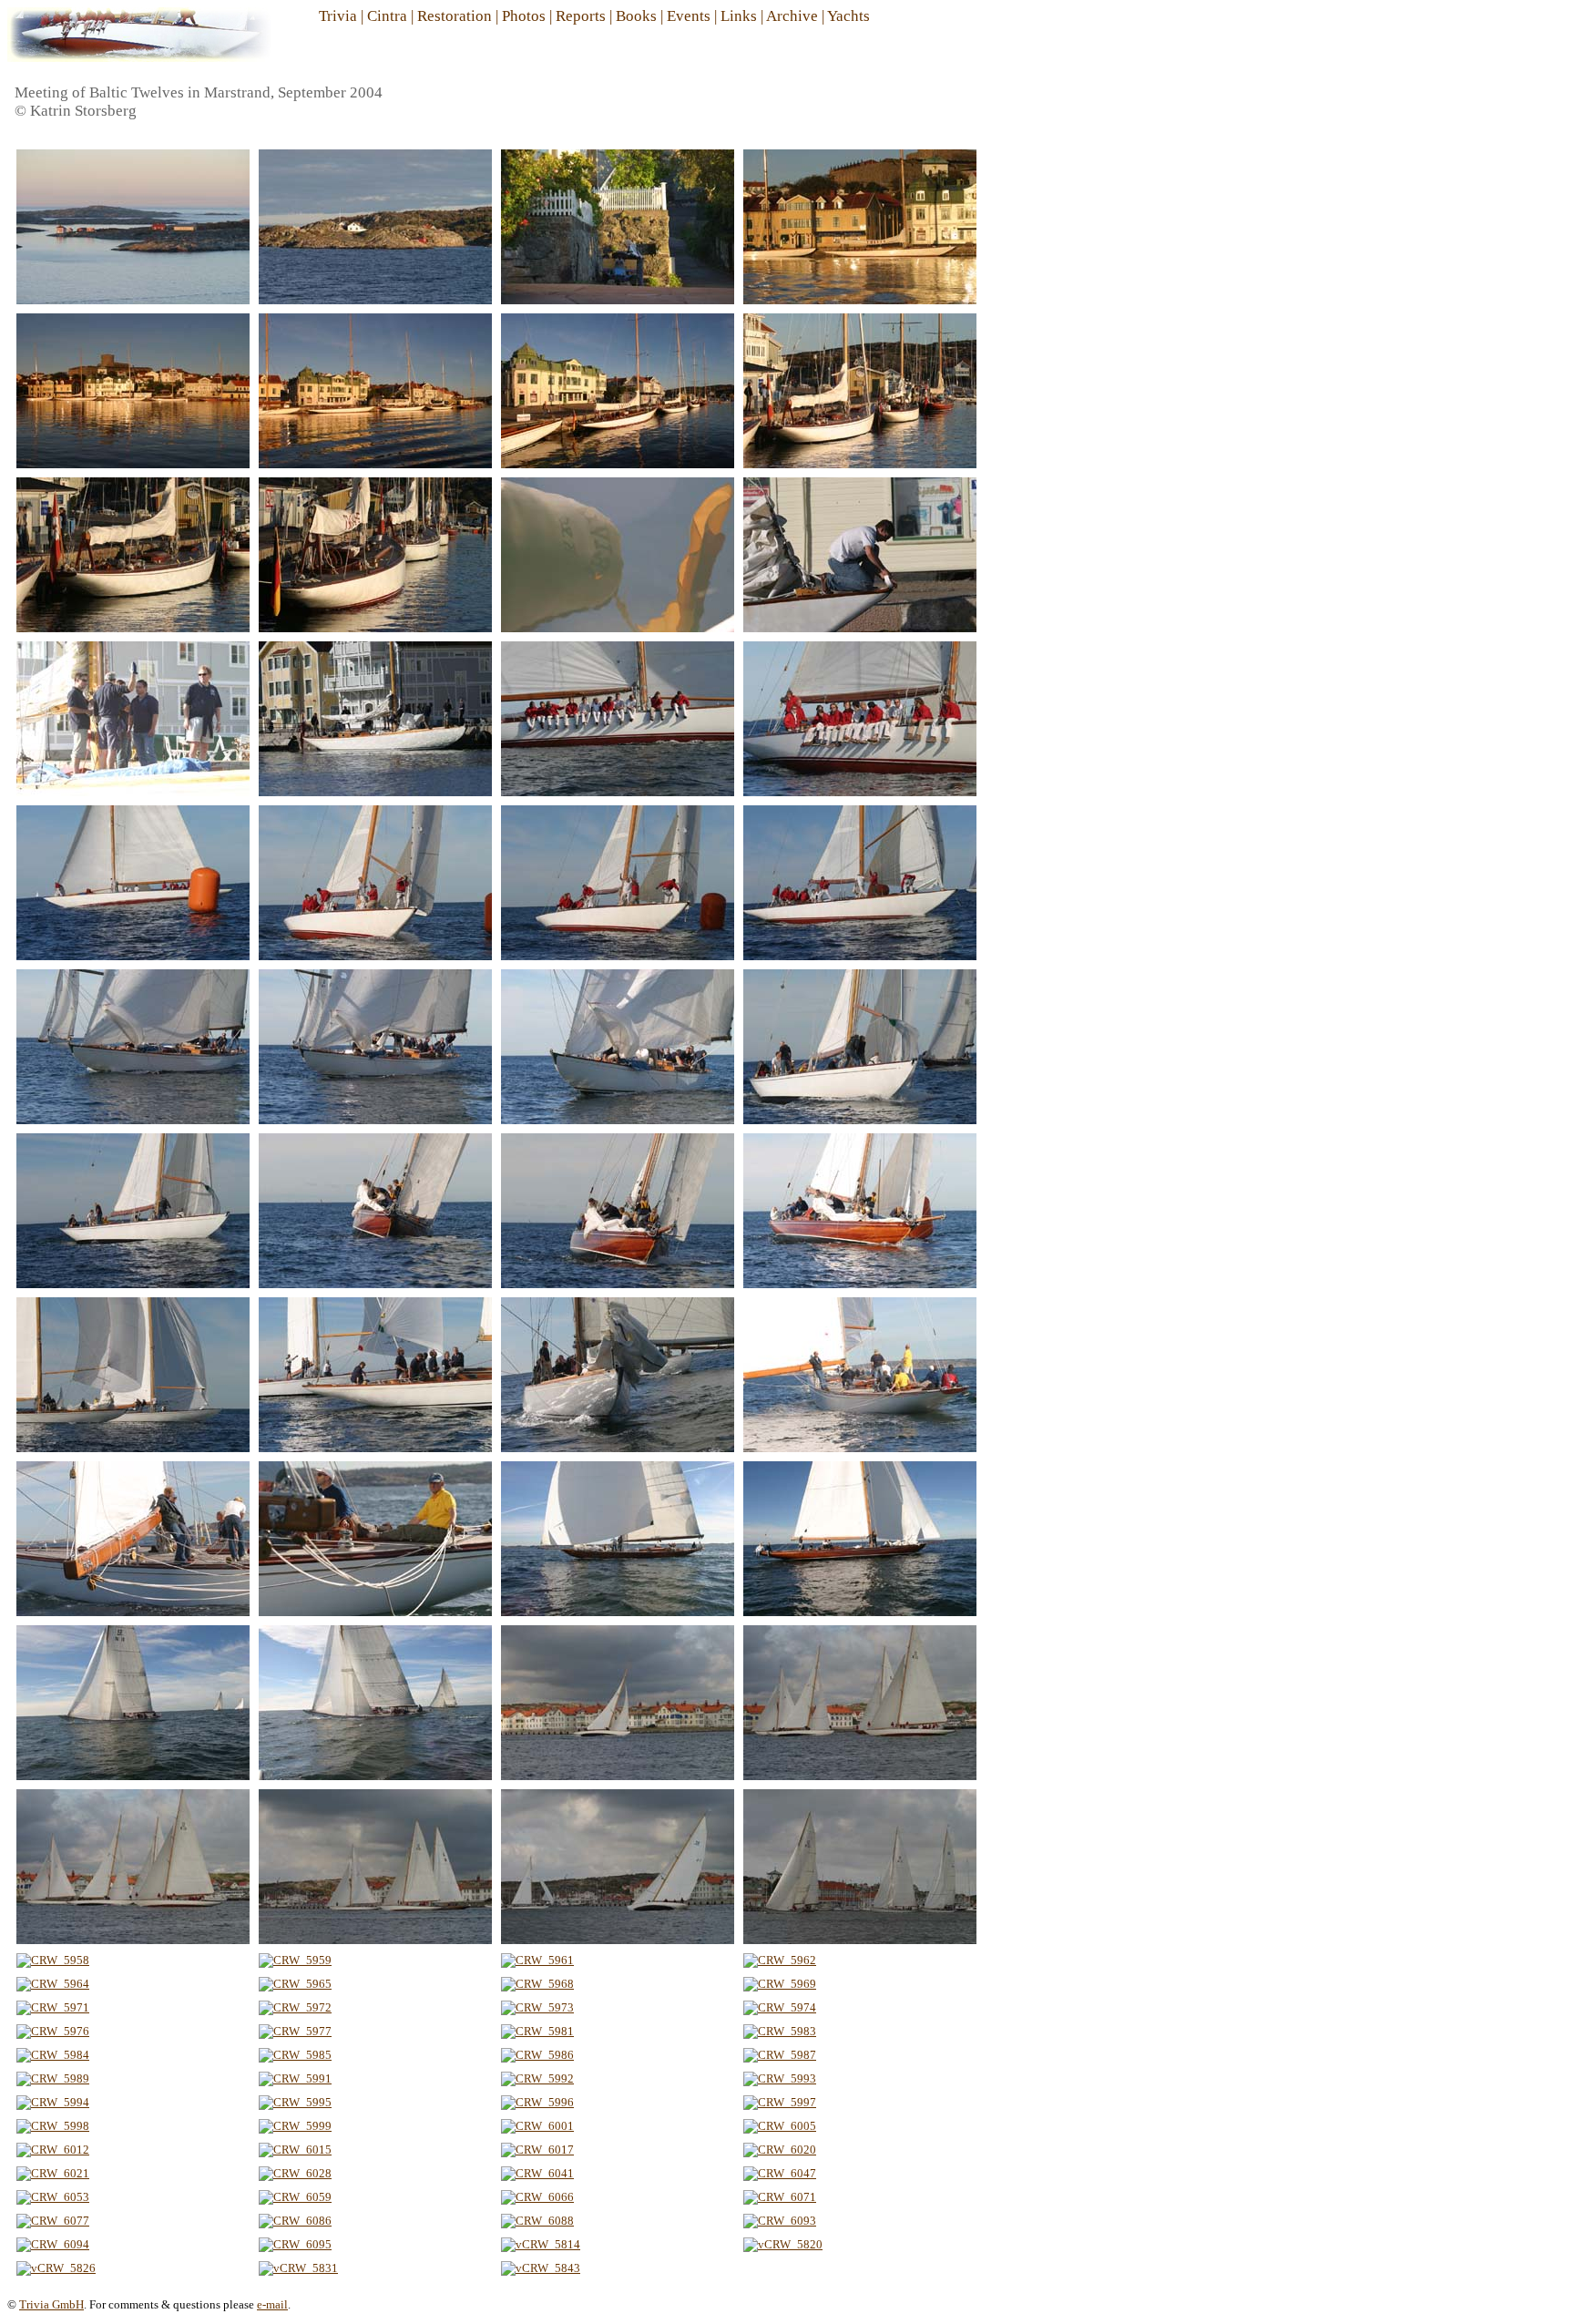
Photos (524, 16)
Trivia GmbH (51, 2304)
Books (636, 16)
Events (689, 16)
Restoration (455, 16)
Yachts (848, 16)
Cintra (387, 16)
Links (739, 16)
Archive (792, 16)
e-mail (272, 2304)
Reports (581, 16)
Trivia (338, 16)
